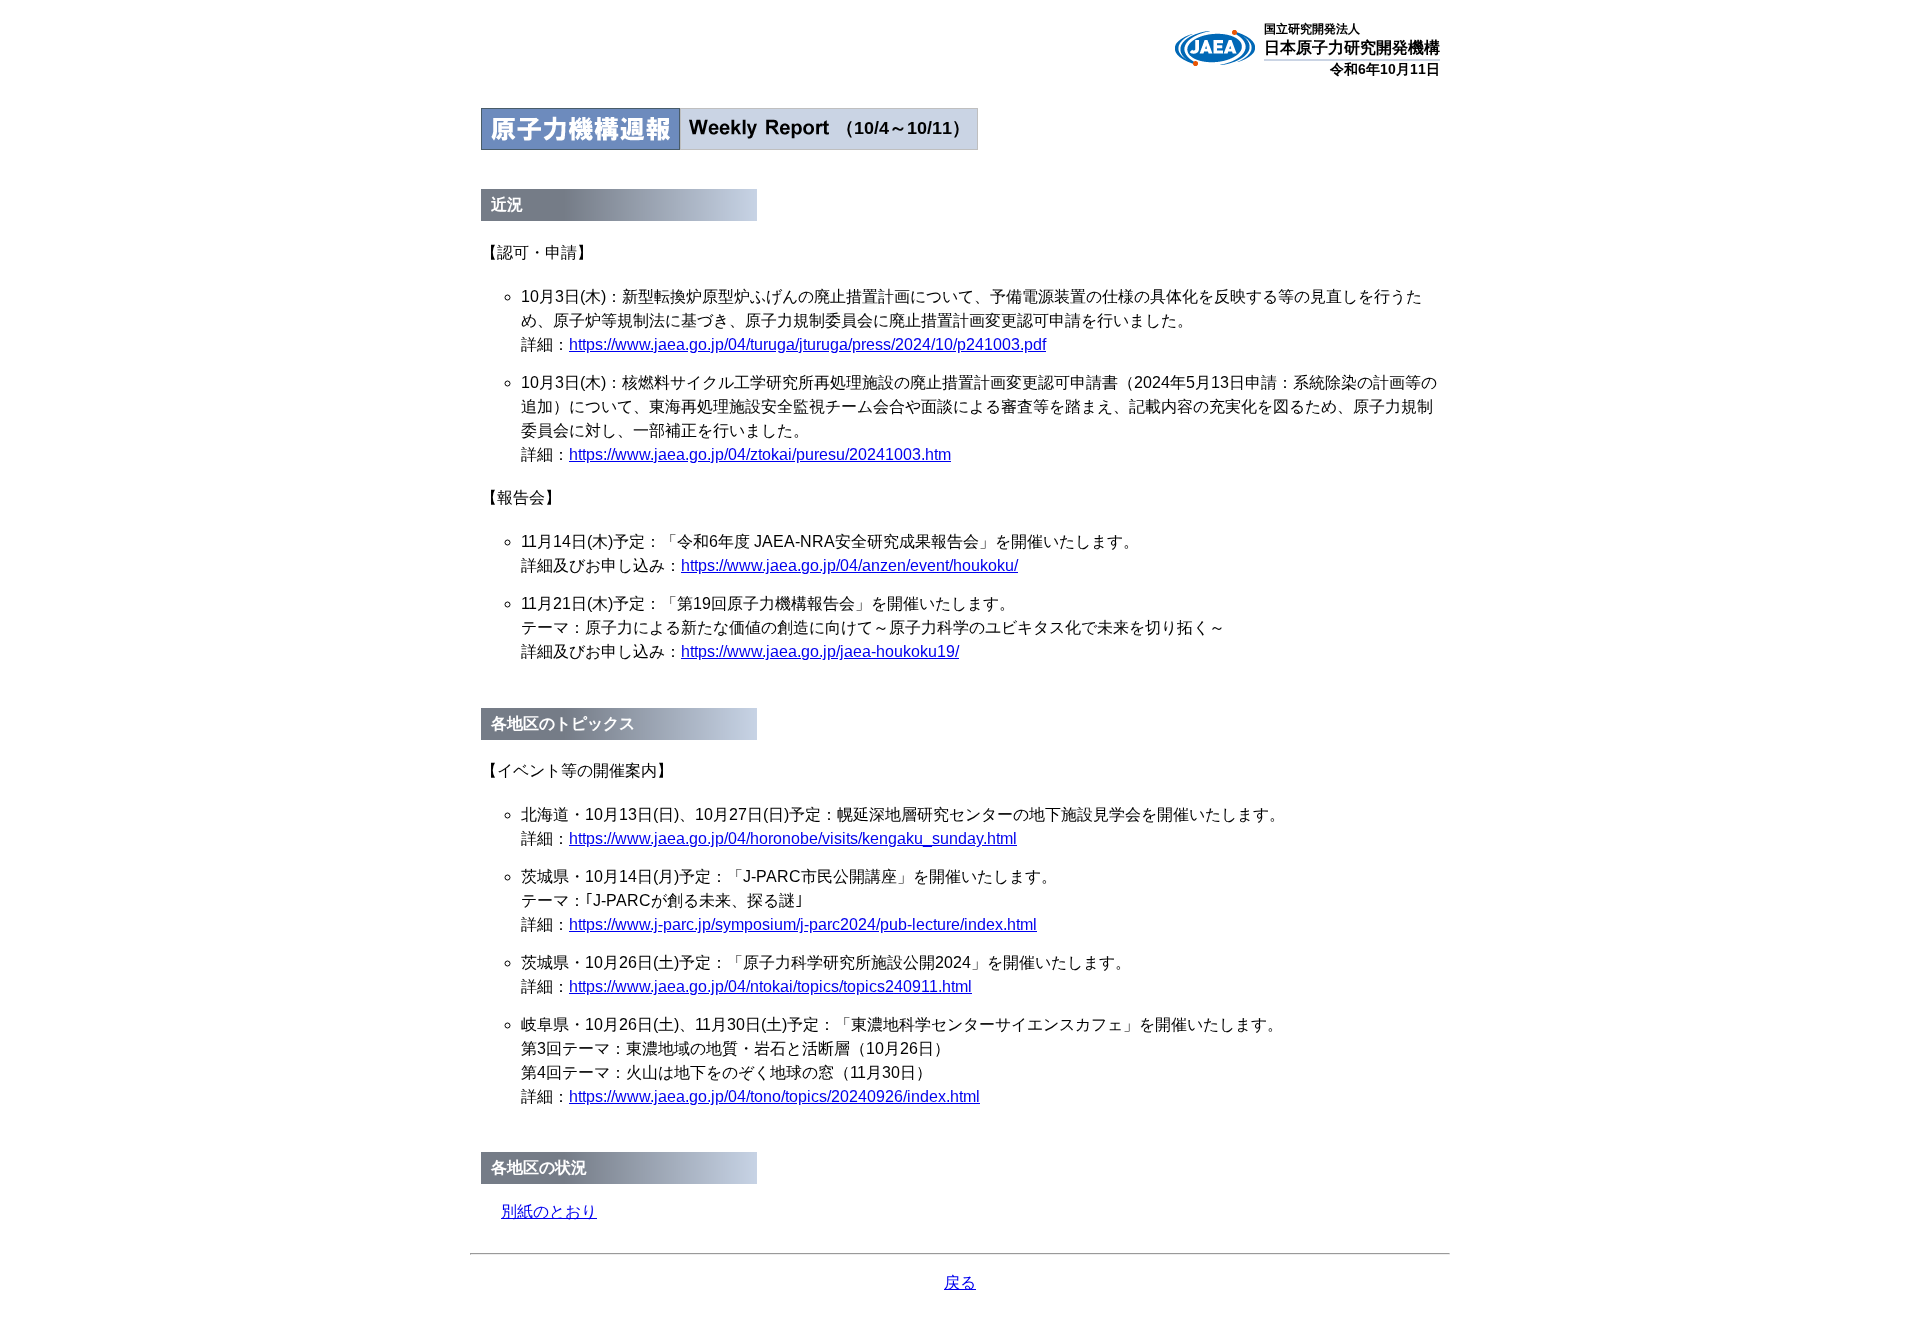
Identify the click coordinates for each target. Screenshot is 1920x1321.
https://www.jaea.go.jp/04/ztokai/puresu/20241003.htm (760, 454)
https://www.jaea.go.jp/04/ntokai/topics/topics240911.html (770, 986)
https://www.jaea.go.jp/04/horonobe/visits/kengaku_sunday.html (793, 838)
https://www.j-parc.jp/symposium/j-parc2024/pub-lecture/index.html (803, 924)
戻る (960, 1282)
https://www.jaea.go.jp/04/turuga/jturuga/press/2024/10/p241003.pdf (807, 344)
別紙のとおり (549, 1211)
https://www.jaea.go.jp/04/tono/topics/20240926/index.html (774, 1096)
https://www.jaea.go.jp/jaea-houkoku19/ (820, 651)
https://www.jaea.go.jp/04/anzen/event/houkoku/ (849, 565)
